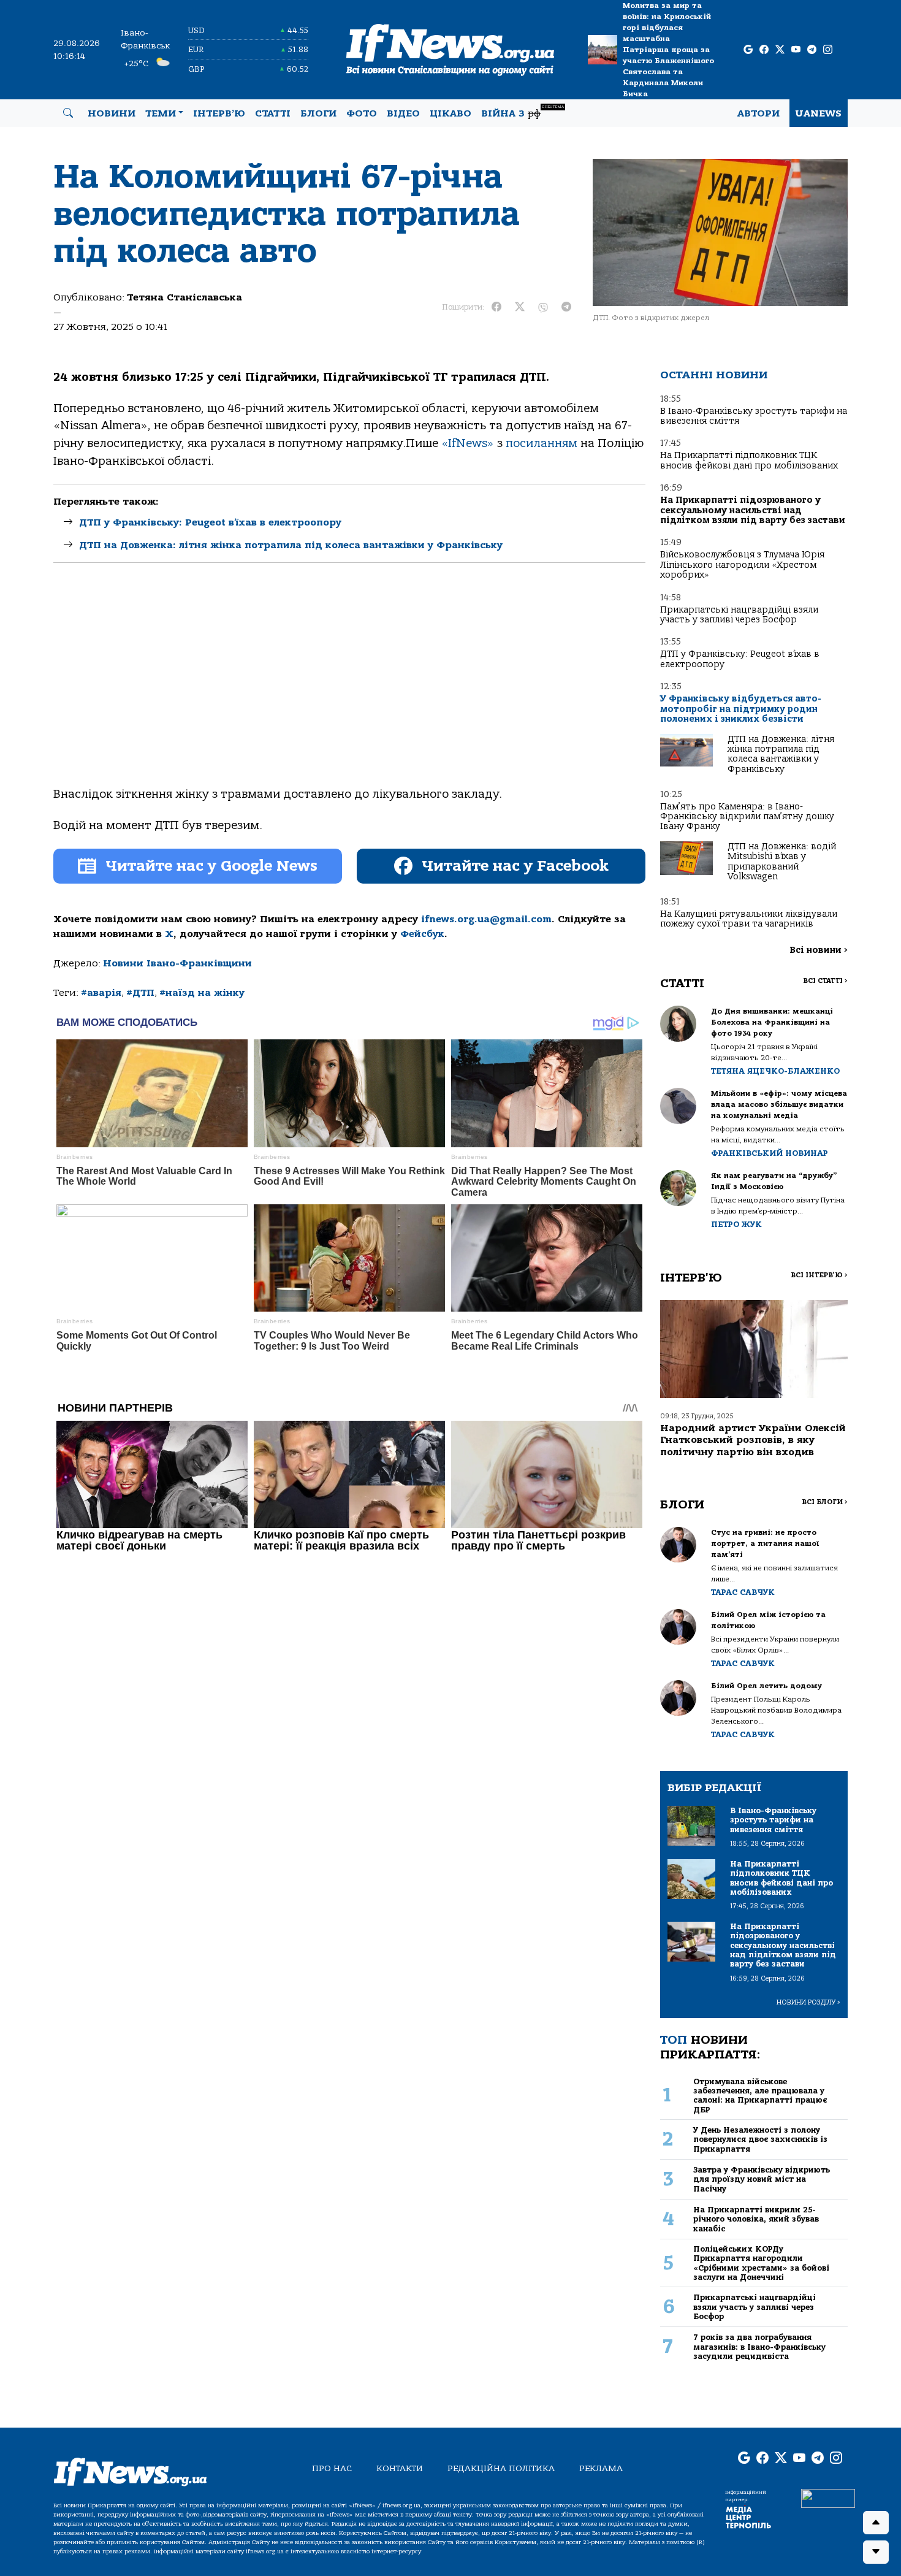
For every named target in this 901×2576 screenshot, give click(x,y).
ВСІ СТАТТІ (825, 981)
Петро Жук (736, 1224)
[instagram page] (828, 50)
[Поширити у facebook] (496, 307)
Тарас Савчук (743, 1592)
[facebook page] (764, 50)
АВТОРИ (758, 113)
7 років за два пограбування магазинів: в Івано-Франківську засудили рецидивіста (759, 2347)
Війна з (523, 112)
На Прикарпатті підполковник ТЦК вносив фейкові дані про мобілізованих (749, 460)
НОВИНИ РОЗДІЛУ (808, 2002)
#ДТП (140, 993)
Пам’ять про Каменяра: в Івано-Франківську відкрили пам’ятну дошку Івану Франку (747, 817)
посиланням (542, 443)
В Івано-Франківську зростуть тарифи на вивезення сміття (754, 416)
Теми (161, 113)
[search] (68, 113)
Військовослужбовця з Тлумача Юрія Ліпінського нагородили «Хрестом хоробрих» (742, 565)
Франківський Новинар (770, 1153)
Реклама (601, 2468)
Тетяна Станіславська (184, 297)
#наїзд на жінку (202, 993)
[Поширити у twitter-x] (520, 307)
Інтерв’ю (219, 113)
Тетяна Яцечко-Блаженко (775, 1071)
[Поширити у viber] (543, 307)
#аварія (101, 993)
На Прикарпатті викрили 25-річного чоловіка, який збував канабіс (756, 2219)
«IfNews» (468, 443)
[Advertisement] (349, 685)
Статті (273, 113)
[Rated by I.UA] (828, 2498)
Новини (112, 113)
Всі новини (819, 950)
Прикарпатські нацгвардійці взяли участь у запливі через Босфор (739, 615)
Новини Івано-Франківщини (177, 963)
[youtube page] (796, 50)
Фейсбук (422, 934)
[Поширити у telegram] (566, 307)
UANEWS (819, 113)
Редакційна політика (501, 2468)
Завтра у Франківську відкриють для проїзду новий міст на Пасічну (762, 2179)
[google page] (748, 50)
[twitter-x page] (780, 50)
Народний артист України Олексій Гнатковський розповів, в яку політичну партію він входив (753, 1440)
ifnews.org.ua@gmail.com (486, 919)
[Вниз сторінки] (876, 2552)
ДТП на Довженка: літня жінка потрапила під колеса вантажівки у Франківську (291, 545)
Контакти (400, 2468)
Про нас (332, 2468)
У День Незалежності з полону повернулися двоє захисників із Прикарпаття (760, 2139)
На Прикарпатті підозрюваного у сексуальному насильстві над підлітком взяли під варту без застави (753, 510)
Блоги (318, 113)
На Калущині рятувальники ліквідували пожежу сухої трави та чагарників (749, 919)
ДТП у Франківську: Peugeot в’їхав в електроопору (210, 522)
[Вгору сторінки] (876, 2523)
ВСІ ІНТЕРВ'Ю (819, 1275)
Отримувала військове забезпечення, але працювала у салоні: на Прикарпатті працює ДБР (760, 2096)
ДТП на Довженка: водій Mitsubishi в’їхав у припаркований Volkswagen (782, 862)
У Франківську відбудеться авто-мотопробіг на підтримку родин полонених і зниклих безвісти (741, 709)
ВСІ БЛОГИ (825, 1502)
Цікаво (450, 113)
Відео (403, 113)
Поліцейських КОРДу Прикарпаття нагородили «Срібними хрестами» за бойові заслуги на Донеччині (761, 2263)
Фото (362, 113)
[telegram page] (812, 50)
